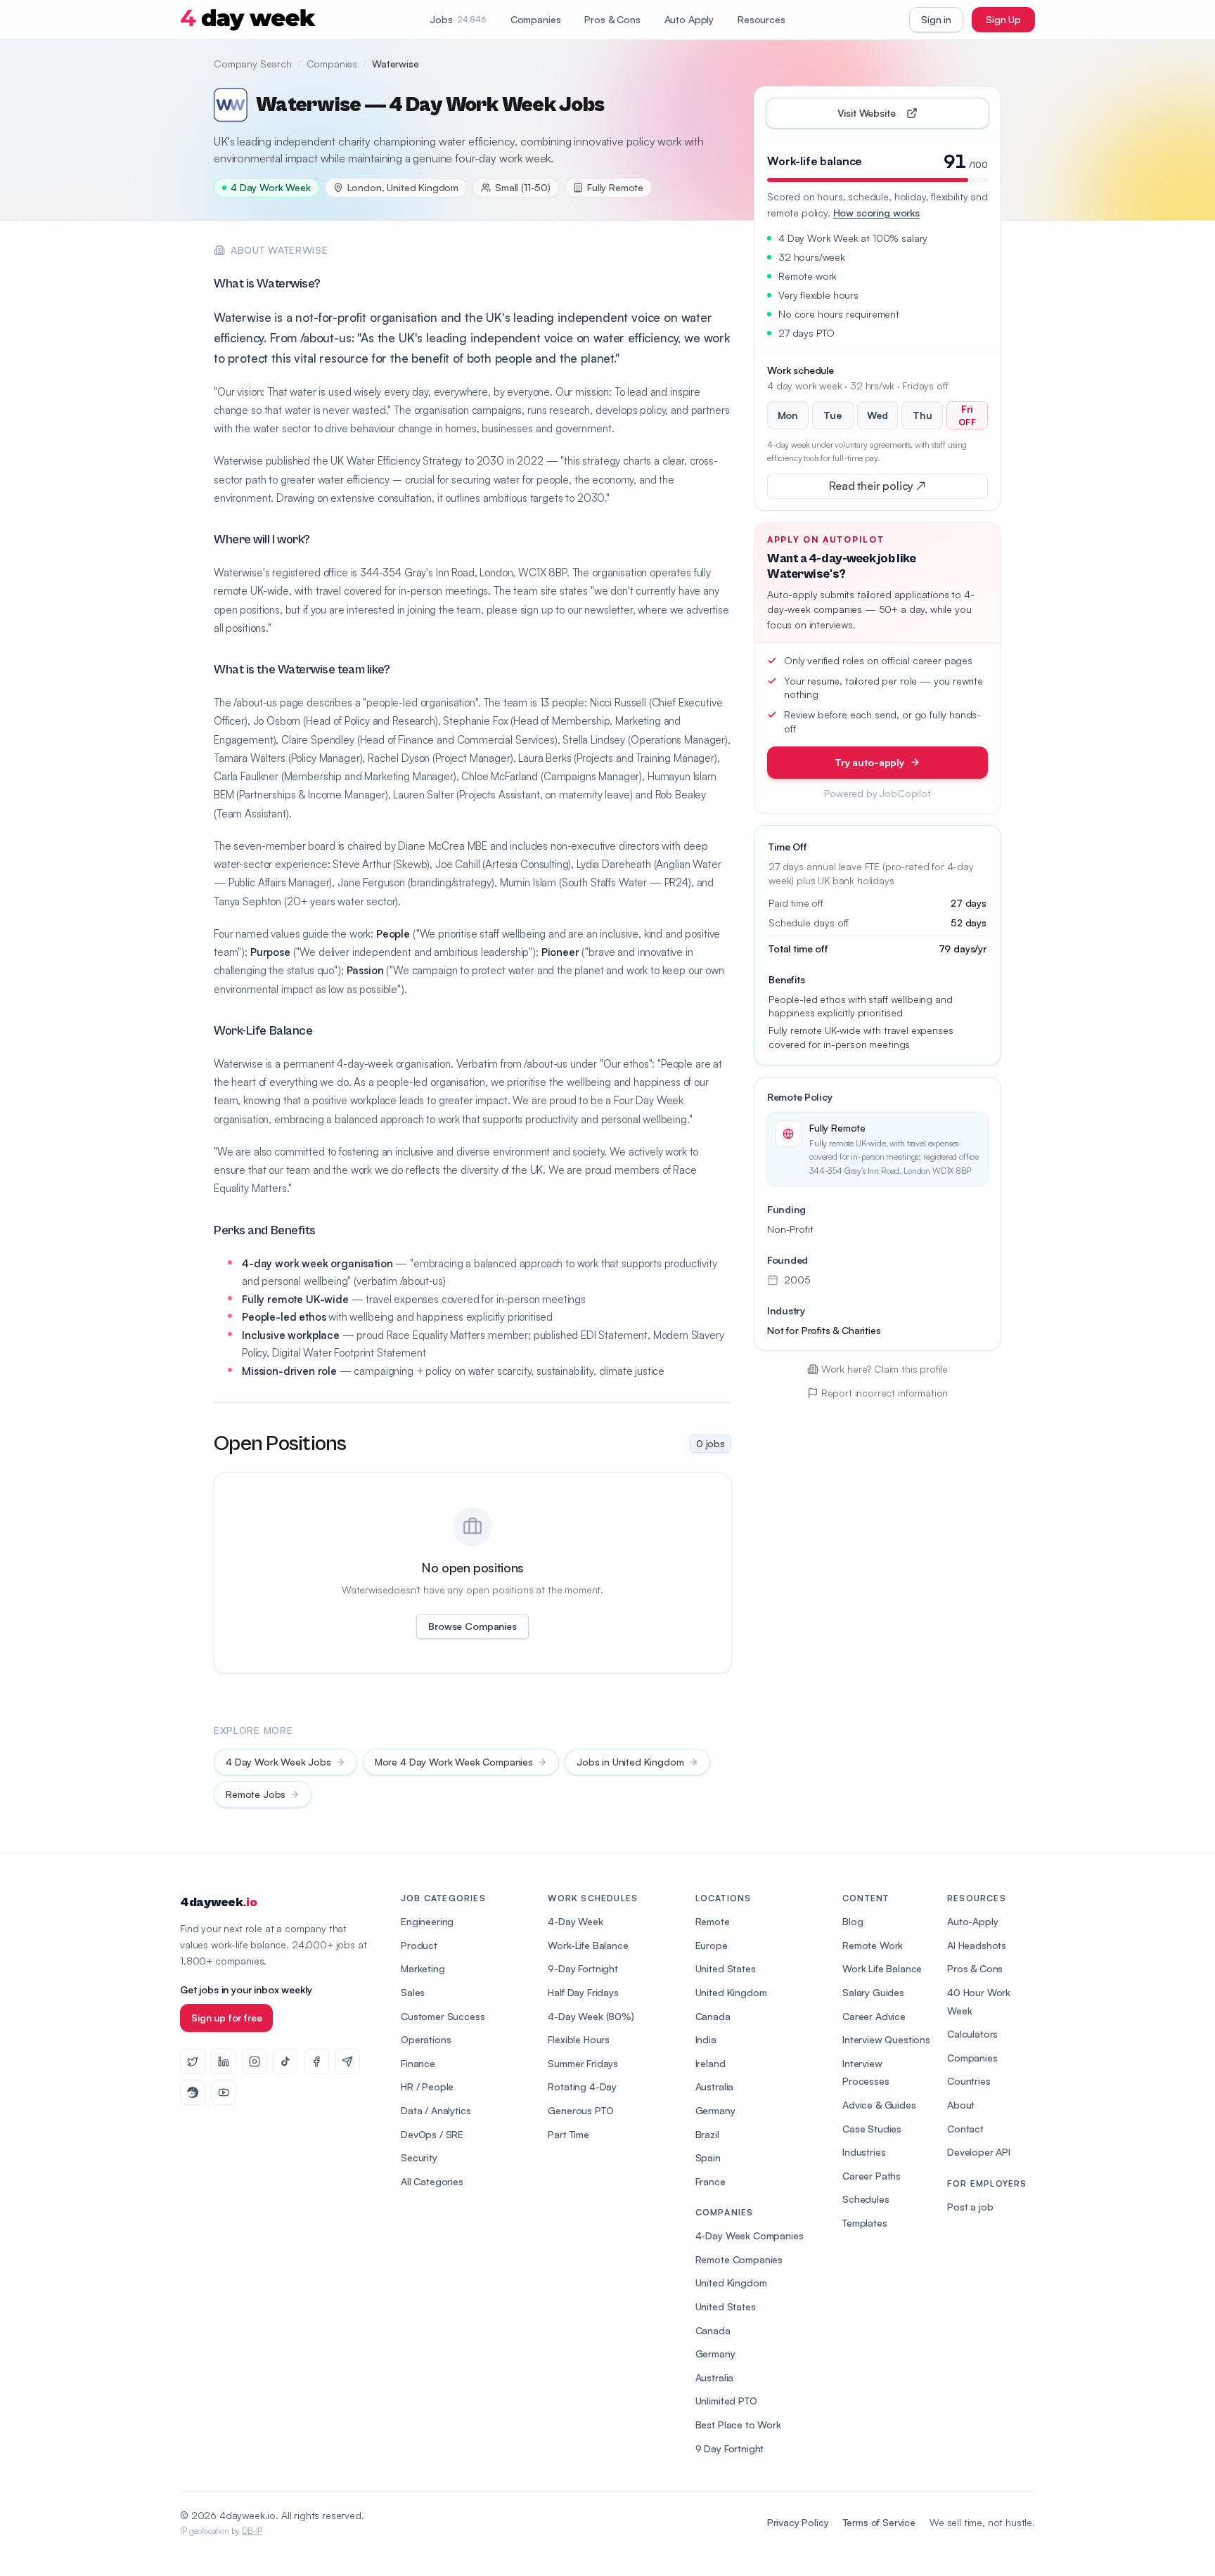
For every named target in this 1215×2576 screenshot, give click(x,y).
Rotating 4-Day (582, 2086)
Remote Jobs (256, 1794)
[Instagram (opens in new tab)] (255, 2062)
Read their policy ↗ (899, 489)
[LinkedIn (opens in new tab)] (224, 2062)
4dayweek (218, 1902)
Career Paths (872, 2176)
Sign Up (1003, 19)
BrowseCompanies (472, 1626)
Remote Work (873, 1945)
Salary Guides (873, 1992)
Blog (853, 1921)
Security (419, 2157)
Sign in (936, 19)
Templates (865, 2223)
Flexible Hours (579, 2039)
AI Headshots (977, 1945)
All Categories (432, 2181)
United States (726, 1968)
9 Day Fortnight (730, 2448)
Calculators (972, 2034)
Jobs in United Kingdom (630, 1762)
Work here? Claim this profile (885, 1369)
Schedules (866, 2199)
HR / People (427, 2086)
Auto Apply (689, 19)
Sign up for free (226, 2018)
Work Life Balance (882, 1968)
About (961, 2105)
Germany (715, 2110)
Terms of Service (879, 2522)
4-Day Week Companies (750, 2235)
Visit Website (899, 116)
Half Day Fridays (583, 1992)
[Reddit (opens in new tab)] (193, 2092)
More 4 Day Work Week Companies (454, 1762)
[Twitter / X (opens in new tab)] (193, 2062)
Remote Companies (739, 2259)
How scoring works (876, 213)
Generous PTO (580, 2110)
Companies (536, 19)
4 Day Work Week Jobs (278, 1762)
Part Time (568, 2134)
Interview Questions (886, 2039)
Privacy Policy (798, 2522)
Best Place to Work (738, 2425)
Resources (761, 19)
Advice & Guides (879, 2105)
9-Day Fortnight (583, 1968)
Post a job (970, 2207)
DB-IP (252, 2531)
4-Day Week (575, 1921)
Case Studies (872, 2129)
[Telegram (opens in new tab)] (347, 2062)
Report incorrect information (885, 1393)
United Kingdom (731, 1992)
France (711, 2181)
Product (419, 1945)
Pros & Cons (612, 19)
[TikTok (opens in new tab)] (285, 2062)
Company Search (253, 64)
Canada (713, 2016)
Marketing (423, 1968)
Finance (418, 2063)
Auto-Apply (972, 1921)
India (706, 2039)
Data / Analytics (436, 2110)
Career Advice (874, 2016)
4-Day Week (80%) (591, 2016)
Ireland (711, 2063)
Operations (426, 2039)
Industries (864, 2152)
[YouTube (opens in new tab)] (224, 2092)
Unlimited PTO (726, 2401)
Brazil (707, 2134)
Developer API (979, 2152)
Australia (715, 2086)
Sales (413, 1992)
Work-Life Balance (588, 1945)
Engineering (427, 1921)
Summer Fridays (583, 2063)
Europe (712, 1945)
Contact (965, 2129)
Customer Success (443, 2016)
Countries (969, 2081)
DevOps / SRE (432, 2134)
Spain (708, 2157)
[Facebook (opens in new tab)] (316, 2062)
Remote (713, 1921)
